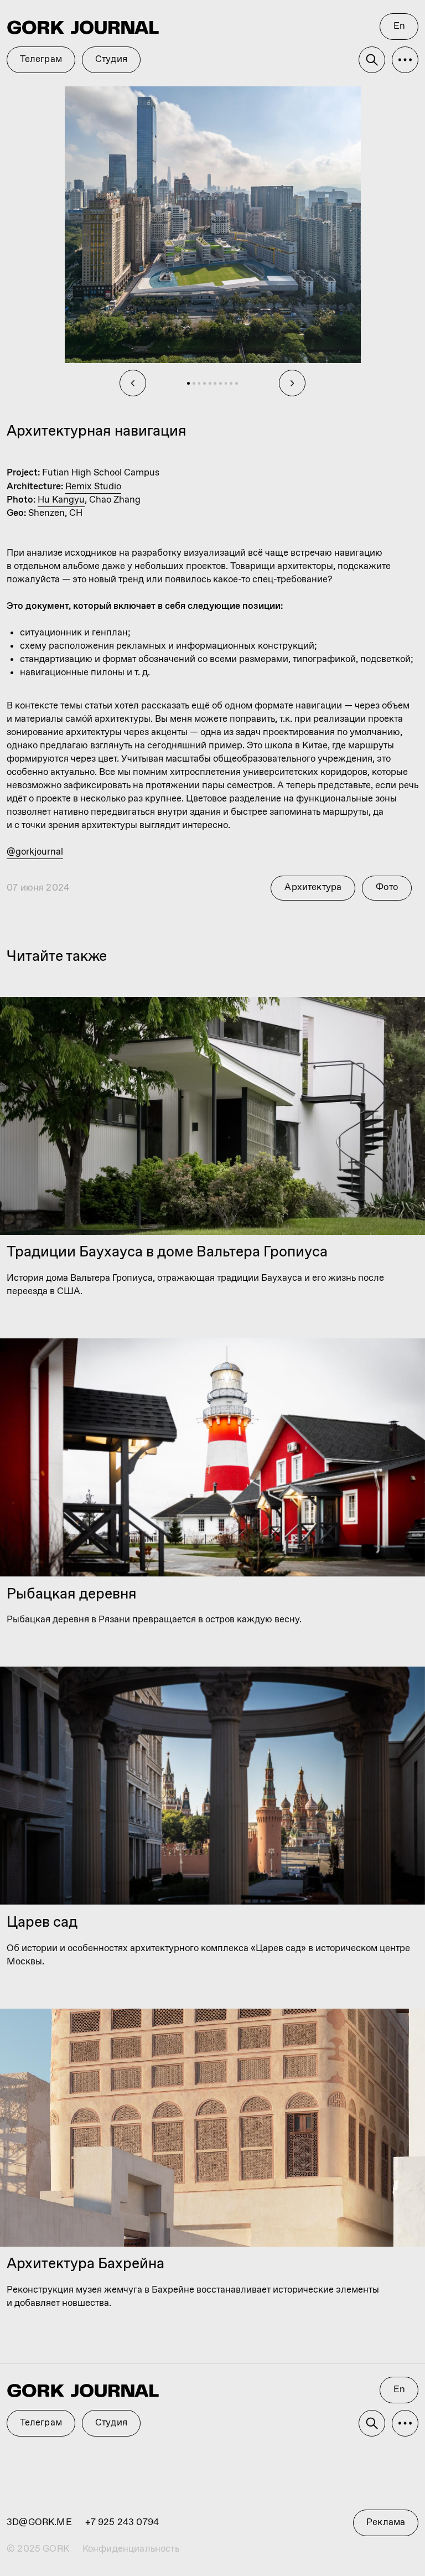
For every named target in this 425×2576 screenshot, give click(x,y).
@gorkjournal (35, 852)
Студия (111, 2423)
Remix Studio (93, 487)
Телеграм (41, 2423)
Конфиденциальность (131, 2549)
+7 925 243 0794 (122, 2523)
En (399, 2390)
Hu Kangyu (61, 500)
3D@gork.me (39, 2523)
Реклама (386, 2523)
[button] (405, 2423)
